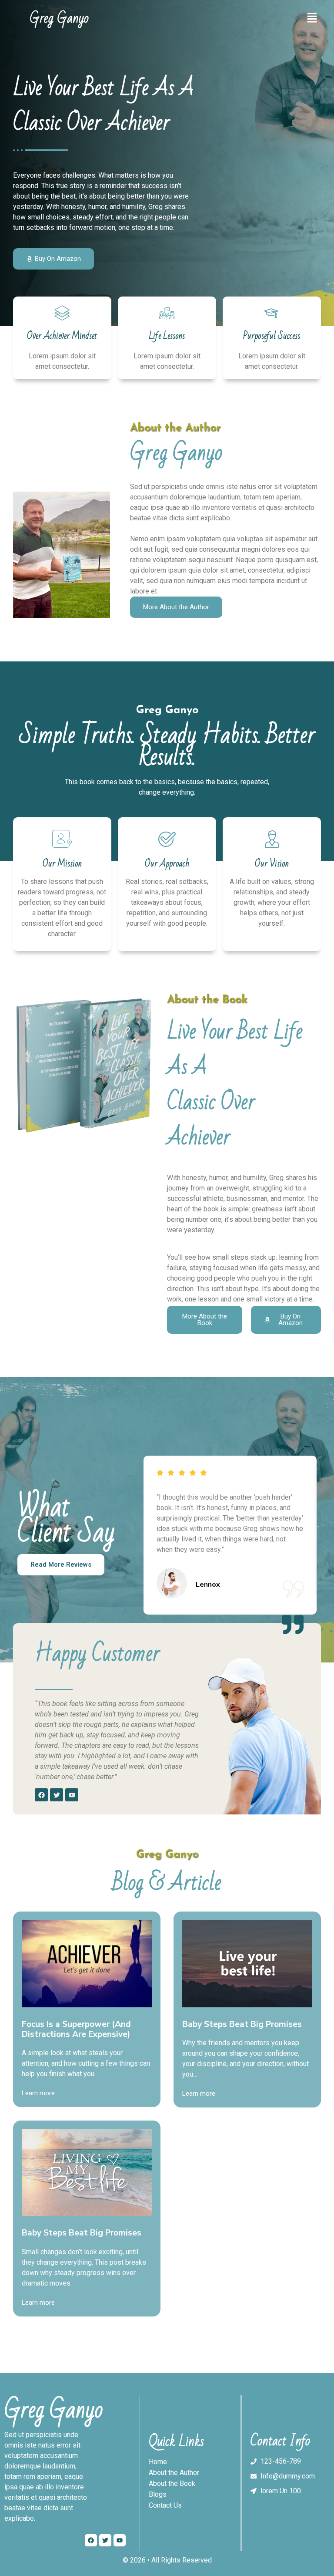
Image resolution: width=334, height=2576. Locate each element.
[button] (312, 18)
